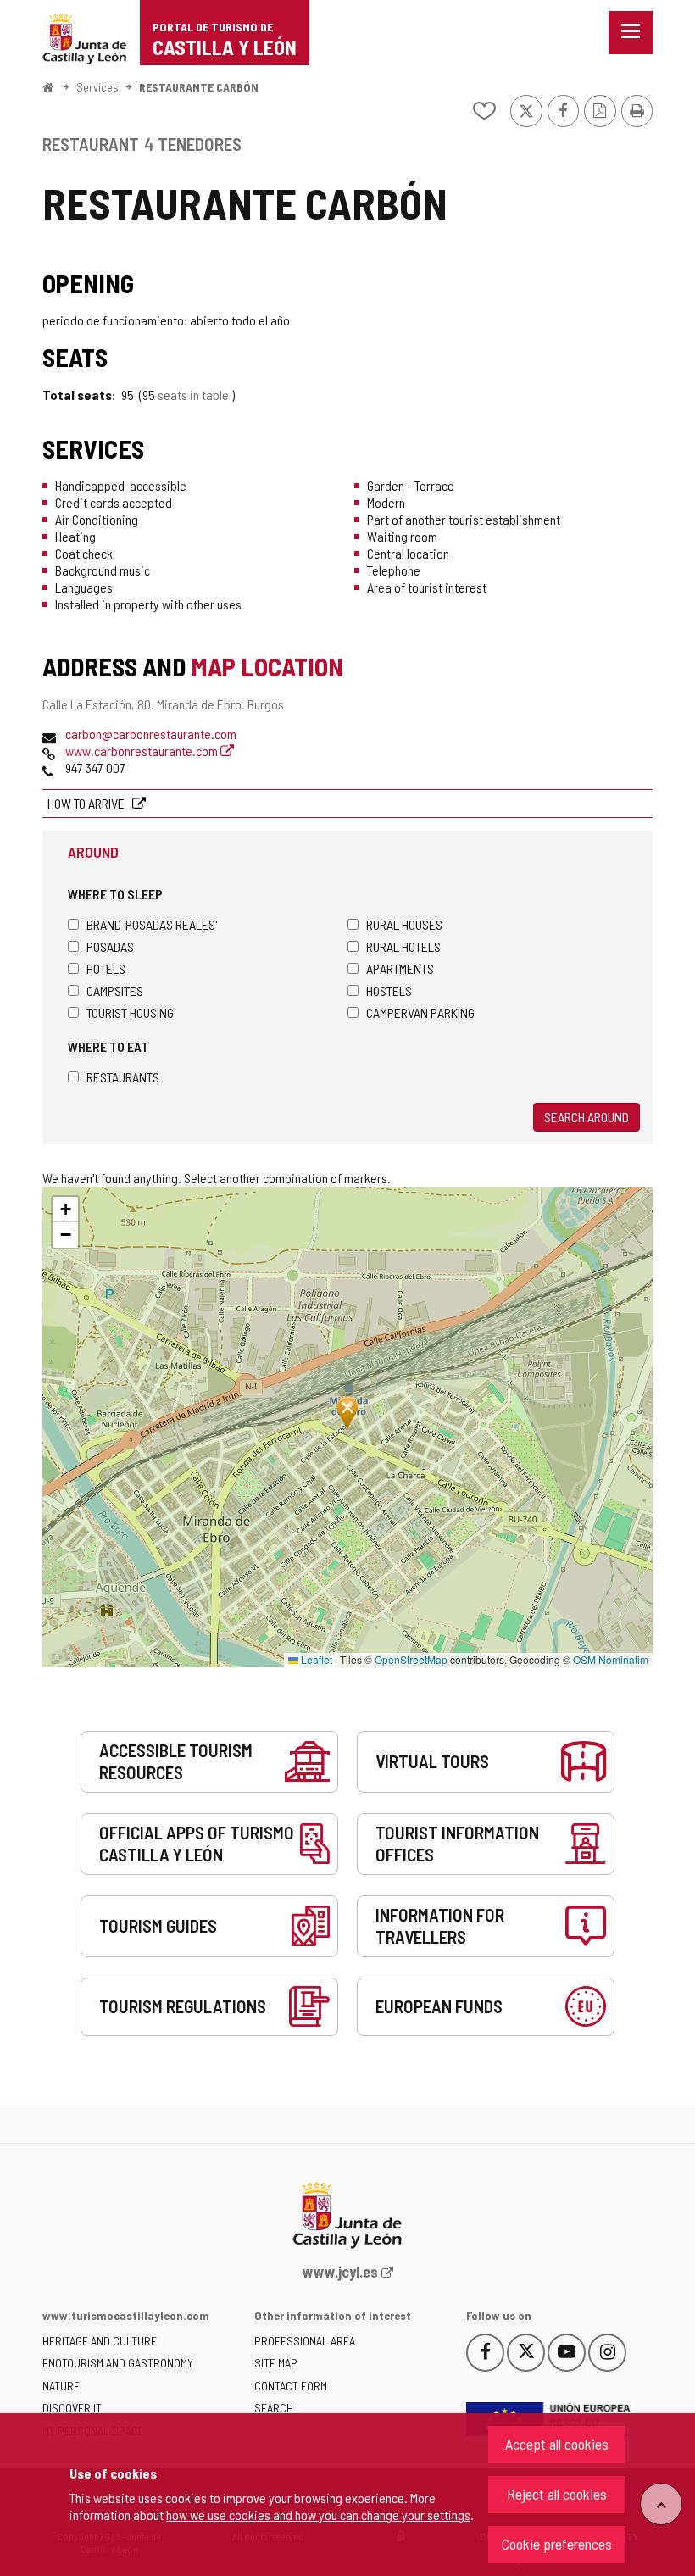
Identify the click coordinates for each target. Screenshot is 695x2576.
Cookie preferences (557, 2544)
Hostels (389, 990)
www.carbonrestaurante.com (143, 751)
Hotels (106, 968)
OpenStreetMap (411, 1659)
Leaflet (315, 1659)
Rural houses (404, 924)
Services (97, 87)
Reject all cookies (557, 2494)
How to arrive (87, 803)
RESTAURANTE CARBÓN (199, 87)
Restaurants (123, 1077)
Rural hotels (403, 946)
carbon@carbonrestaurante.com (151, 734)
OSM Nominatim (611, 1659)
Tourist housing (130, 1013)
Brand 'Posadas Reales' (152, 924)
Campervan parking (420, 1013)
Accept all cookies (557, 2444)
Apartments (400, 968)
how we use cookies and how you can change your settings (318, 2515)
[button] (65, 1210)
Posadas (110, 946)
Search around (587, 1117)
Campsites (115, 990)
